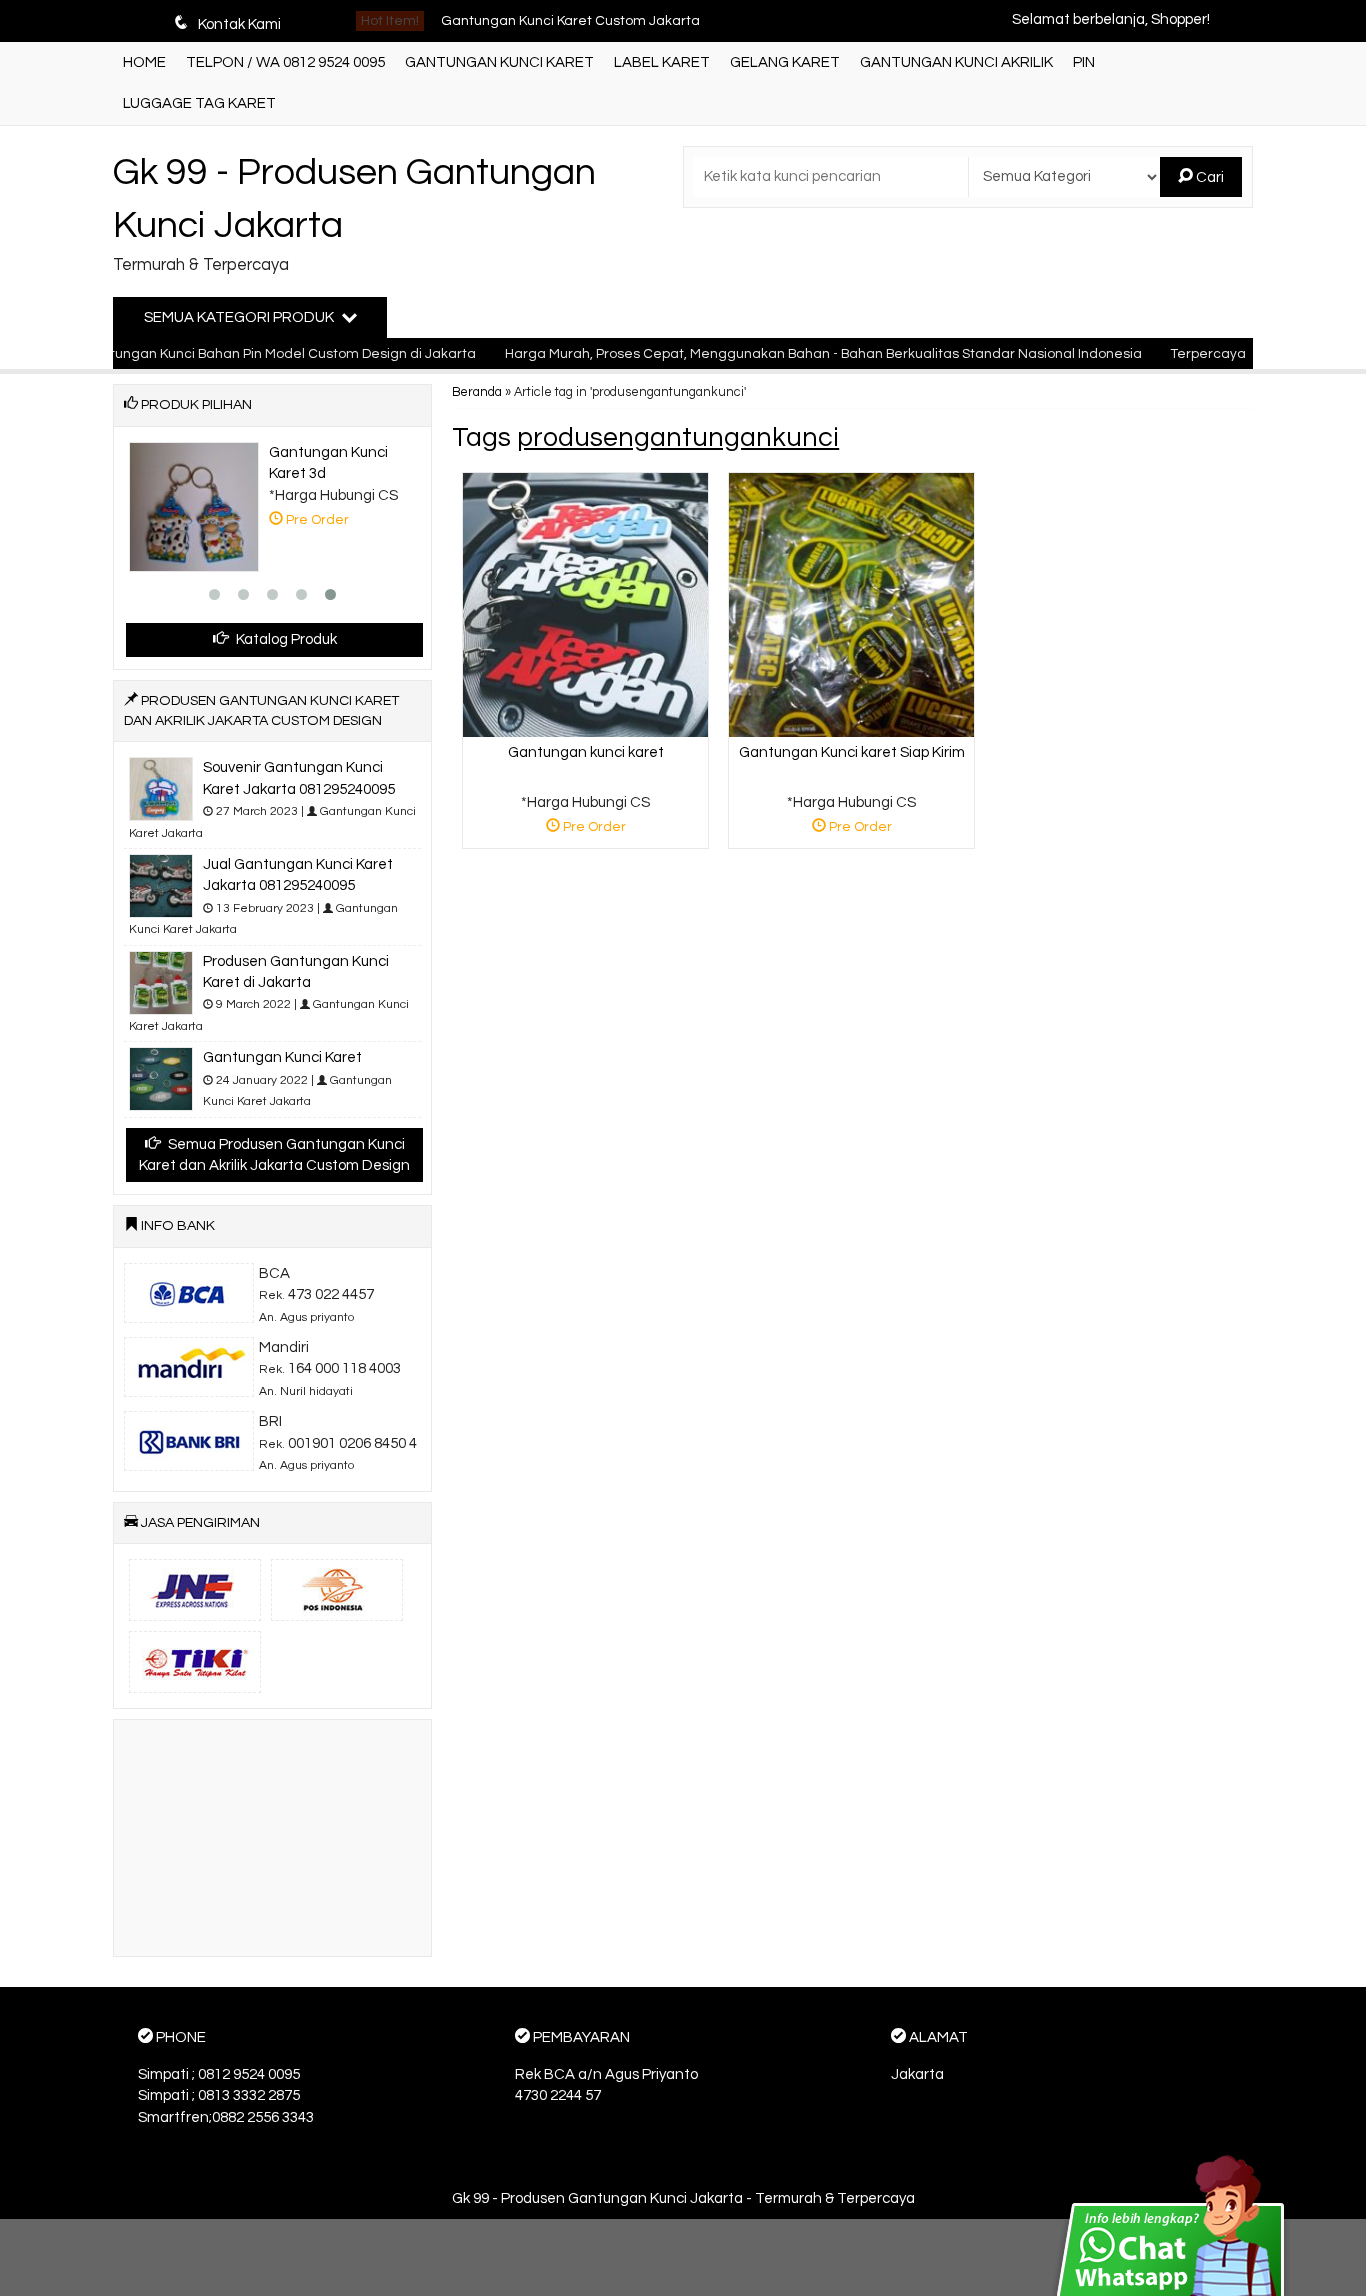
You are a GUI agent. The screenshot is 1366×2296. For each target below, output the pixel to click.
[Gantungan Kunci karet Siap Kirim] (851, 604)
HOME (144, 62)
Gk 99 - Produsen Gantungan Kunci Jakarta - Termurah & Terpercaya (683, 2198)
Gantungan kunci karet (586, 752)
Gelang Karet (785, 62)
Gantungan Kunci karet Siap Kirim (852, 752)
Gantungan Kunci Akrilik (956, 62)
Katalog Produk (285, 639)
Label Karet (662, 62)
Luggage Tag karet (199, 103)
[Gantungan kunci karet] (585, 604)
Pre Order (593, 830)
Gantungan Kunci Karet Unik (532, 26)
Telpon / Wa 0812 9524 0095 (285, 62)
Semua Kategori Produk (240, 317)
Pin (1084, 62)
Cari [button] (1208, 177)
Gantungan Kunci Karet (499, 62)
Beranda (477, 392)
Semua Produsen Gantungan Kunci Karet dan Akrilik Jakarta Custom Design (274, 1155)
